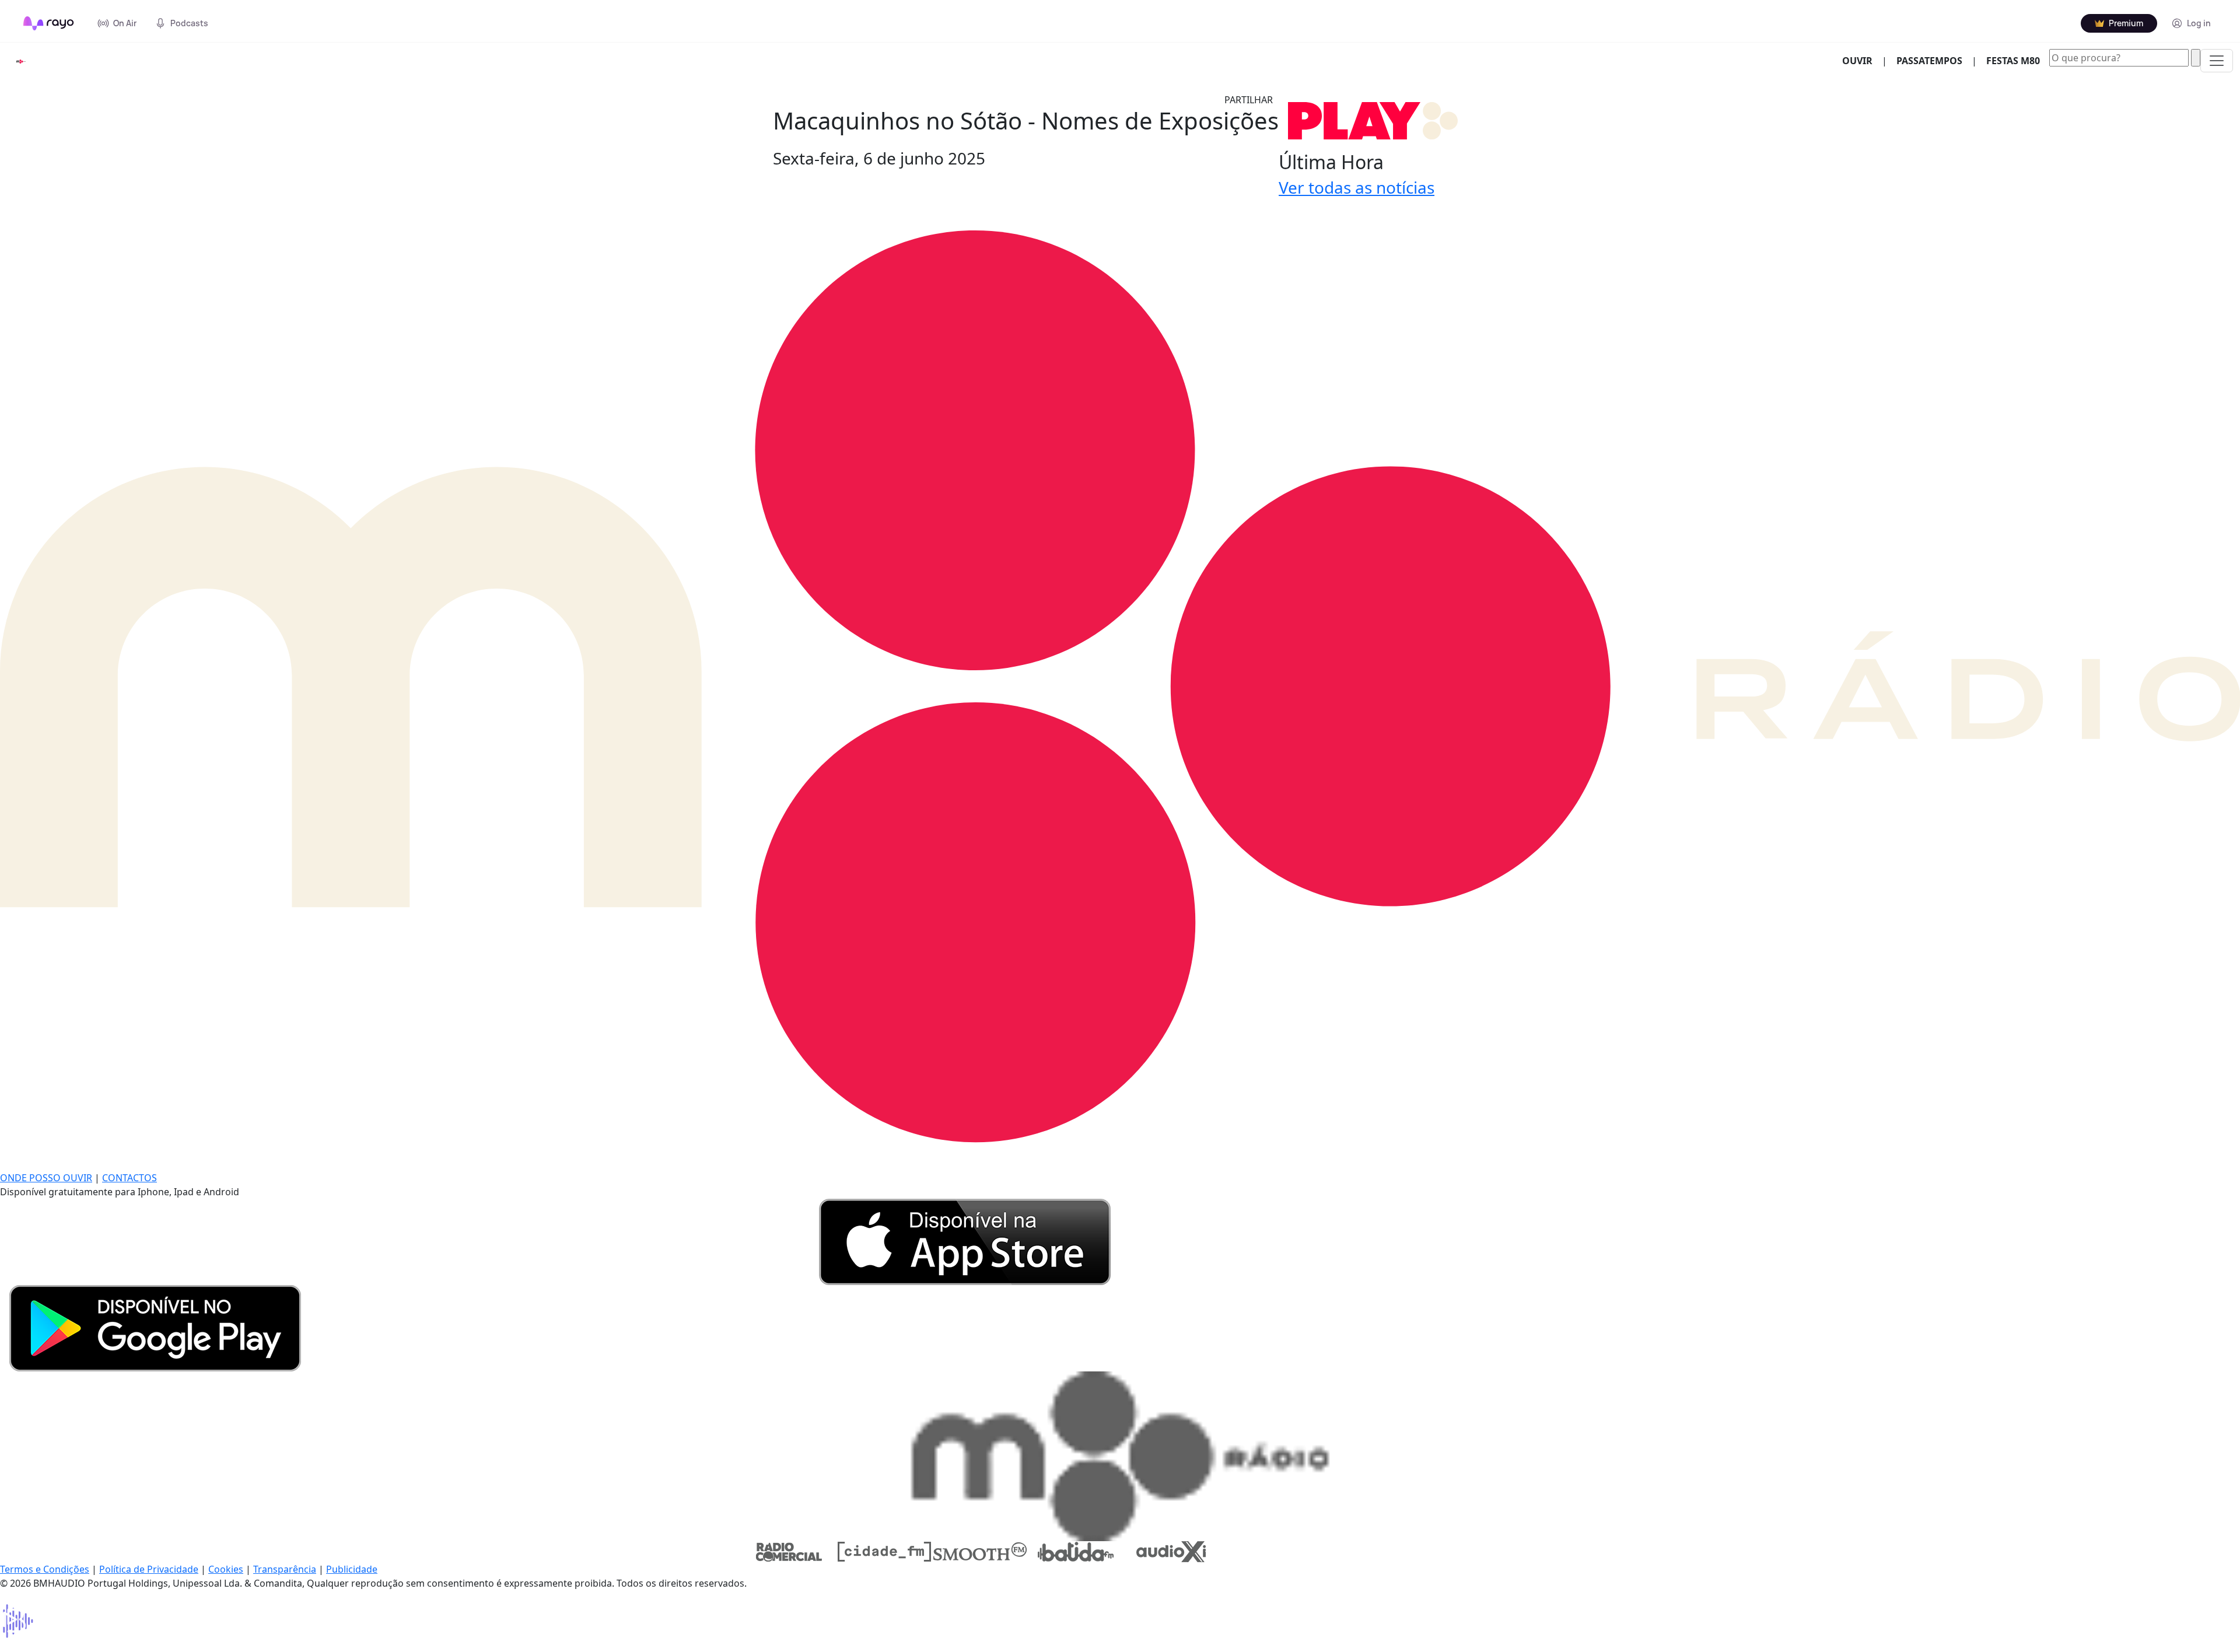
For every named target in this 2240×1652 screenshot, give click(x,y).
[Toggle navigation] (2217, 61)
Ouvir (1862, 60)
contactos (129, 1178)
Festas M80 (2013, 61)
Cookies (226, 1569)
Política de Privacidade (149, 1569)
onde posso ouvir (46, 1178)
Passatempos (1929, 61)
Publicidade (352, 1569)
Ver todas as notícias (1357, 187)
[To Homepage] (49, 23)
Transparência (285, 1569)
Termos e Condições (45, 1569)
